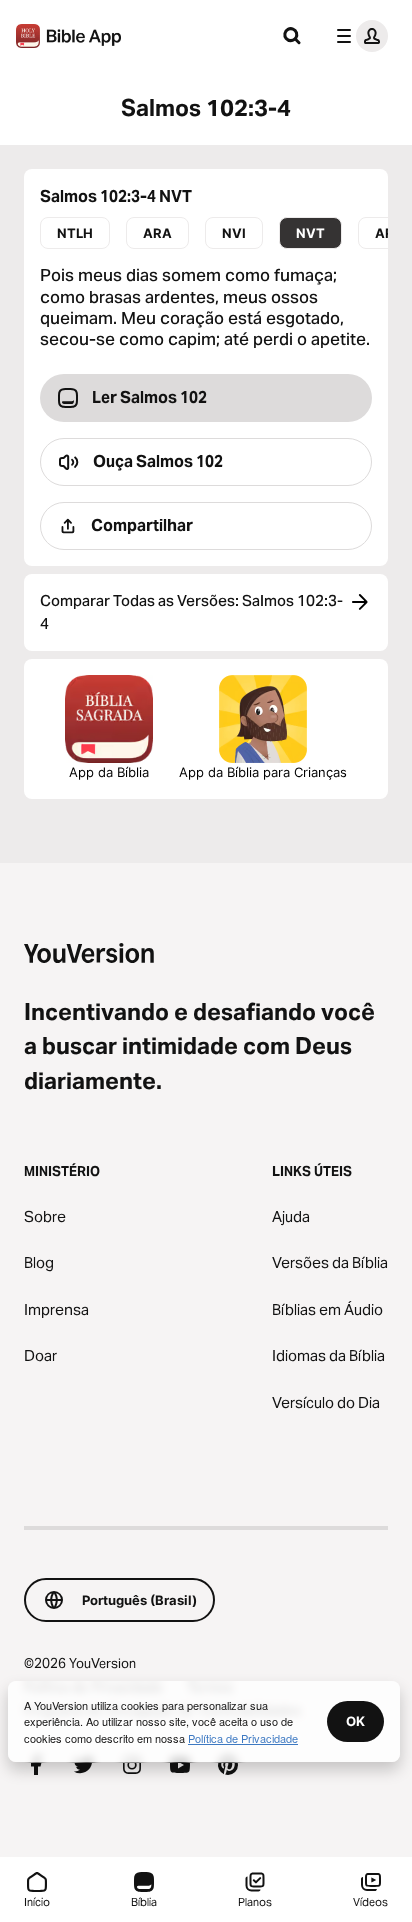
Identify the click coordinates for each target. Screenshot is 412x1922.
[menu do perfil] (358, 36)
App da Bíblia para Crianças (263, 772)
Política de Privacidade (243, 1738)
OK (355, 1721)
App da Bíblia (109, 772)
